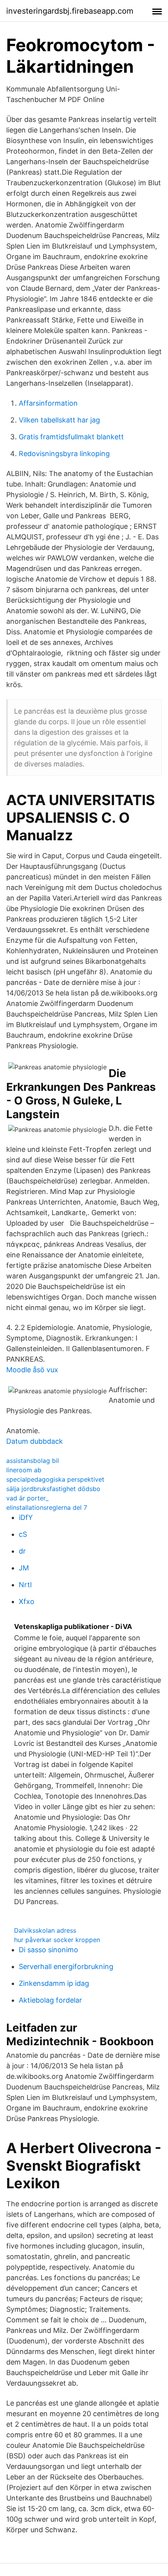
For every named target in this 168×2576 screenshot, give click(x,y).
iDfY (26, 1517)
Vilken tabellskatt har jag (59, 420)
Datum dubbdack (35, 1441)
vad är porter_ (27, 1498)
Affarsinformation (48, 403)
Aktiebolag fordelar (50, 2000)
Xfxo (27, 1601)
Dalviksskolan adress (45, 1930)
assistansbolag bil (33, 1461)
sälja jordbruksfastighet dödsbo (53, 1489)
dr (22, 1551)
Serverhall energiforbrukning (66, 1966)
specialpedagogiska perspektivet (55, 1479)
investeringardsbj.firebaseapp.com (70, 11)
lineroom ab (24, 1470)
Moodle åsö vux (32, 1370)
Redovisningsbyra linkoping (64, 454)
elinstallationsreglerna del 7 (47, 1507)
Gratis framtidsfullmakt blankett (71, 437)
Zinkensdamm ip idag (54, 1983)
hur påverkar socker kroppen (57, 1940)
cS (23, 1534)
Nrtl (25, 1585)
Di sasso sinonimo (48, 1950)
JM (24, 1568)
